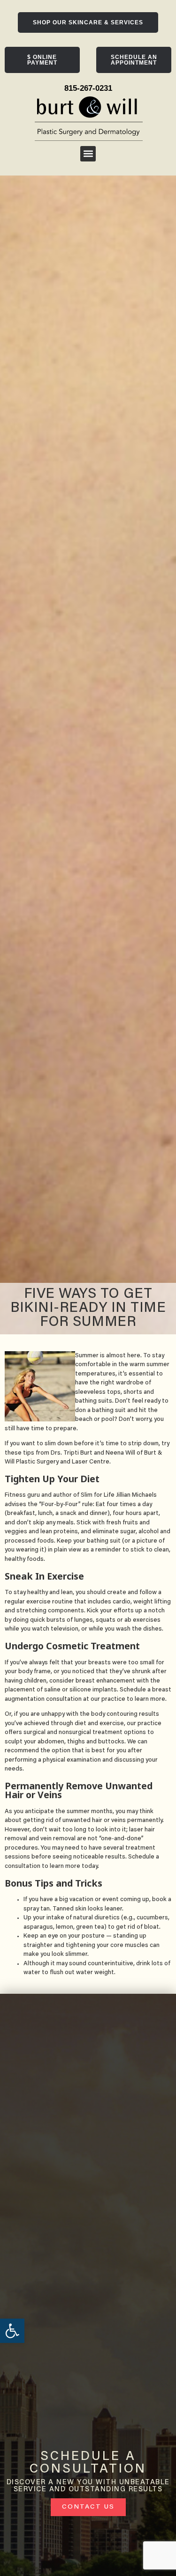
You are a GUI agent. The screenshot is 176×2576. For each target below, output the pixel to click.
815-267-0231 (88, 88)
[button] (88, 154)
